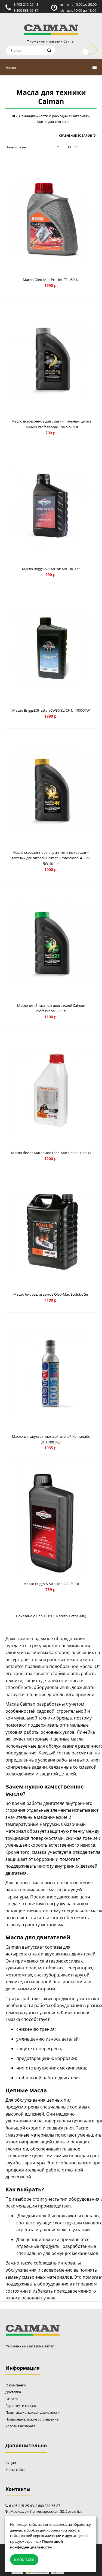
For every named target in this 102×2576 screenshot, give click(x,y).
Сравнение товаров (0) (78, 135)
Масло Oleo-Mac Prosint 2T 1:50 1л (51, 280)
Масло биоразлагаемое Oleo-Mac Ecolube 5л (51, 1294)
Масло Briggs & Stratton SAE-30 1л (51, 1584)
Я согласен (24, 2560)
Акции (11, 2463)
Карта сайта (15, 2470)
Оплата (12, 2399)
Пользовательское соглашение (32, 2419)
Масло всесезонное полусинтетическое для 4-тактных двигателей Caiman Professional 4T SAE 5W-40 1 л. (51, 858)
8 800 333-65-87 (26, 10)
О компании (16, 2385)
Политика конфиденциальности (33, 2412)
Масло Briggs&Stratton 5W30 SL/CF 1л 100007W (51, 710)
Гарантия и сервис (21, 2406)
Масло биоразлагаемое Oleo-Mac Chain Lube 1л (51, 1153)
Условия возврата (20, 2426)
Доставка (13, 2392)
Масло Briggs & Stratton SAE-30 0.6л (51, 569)
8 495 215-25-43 (26, 4)
